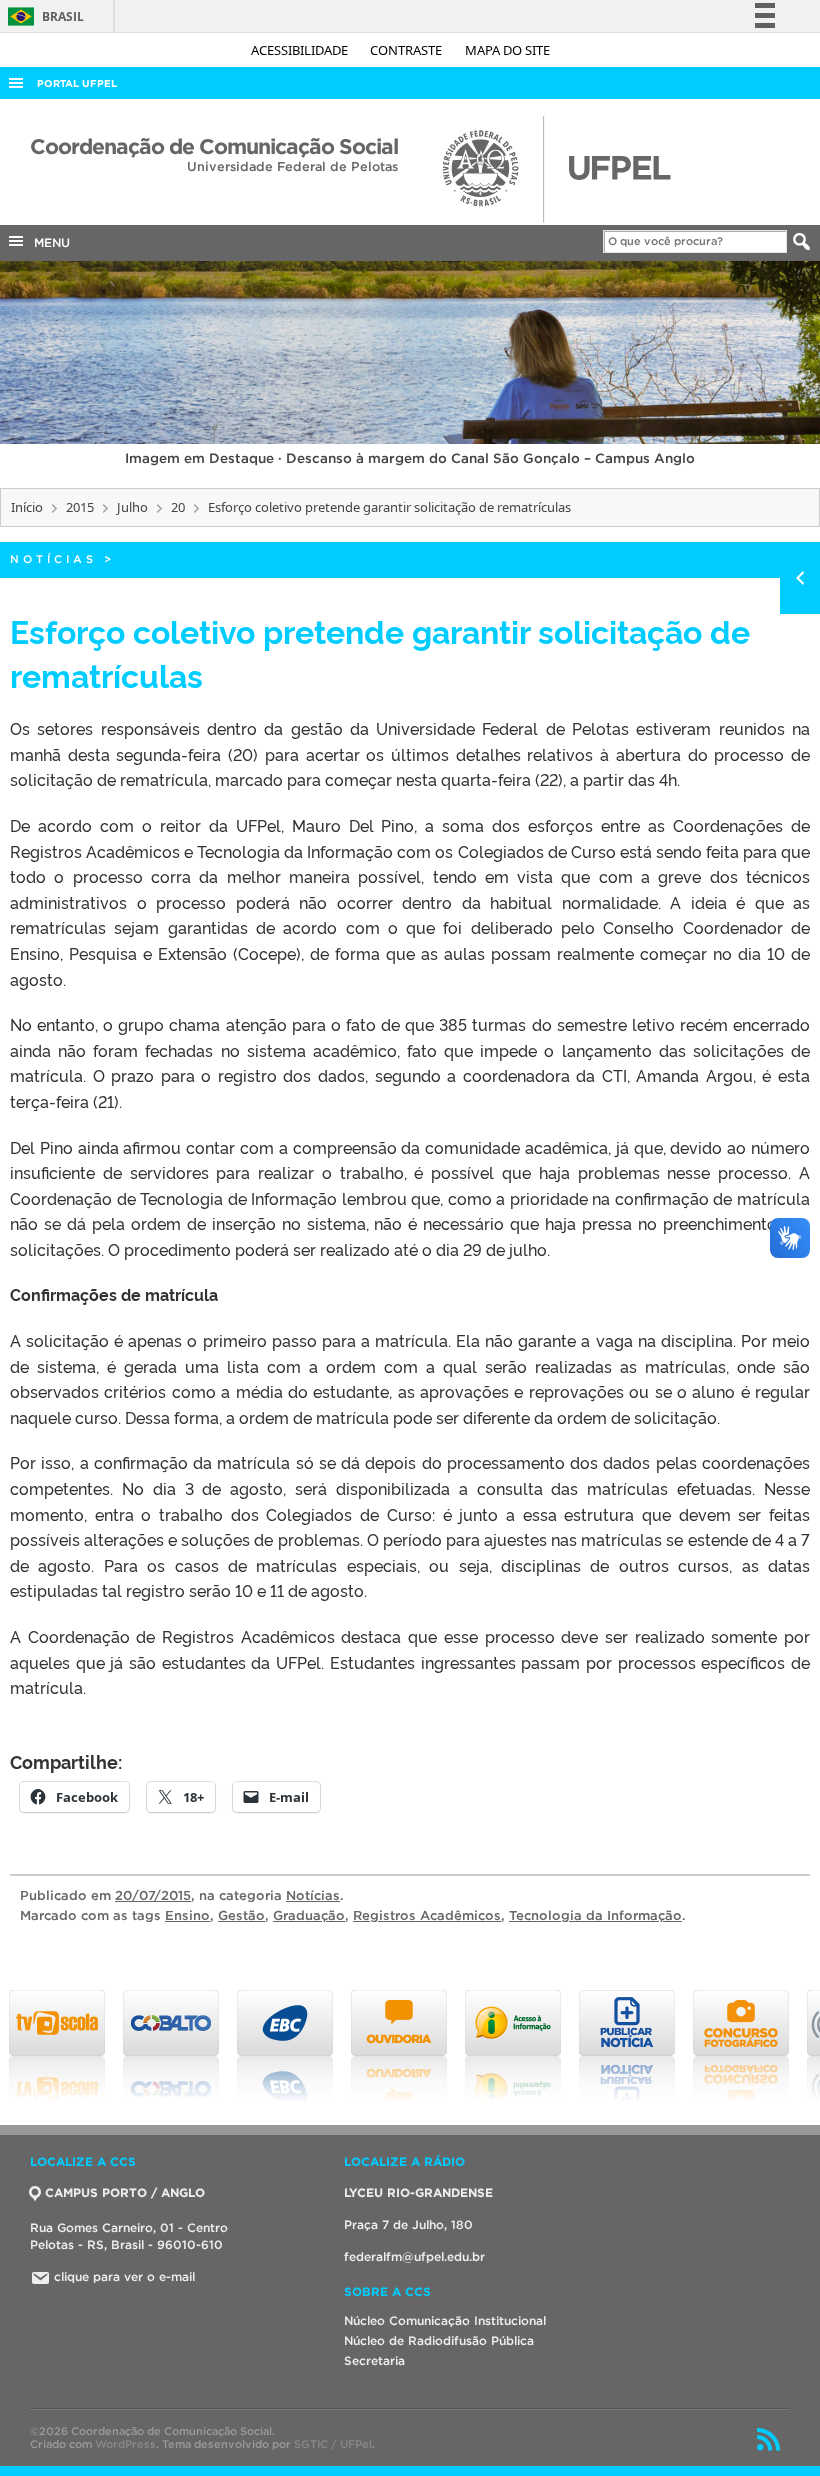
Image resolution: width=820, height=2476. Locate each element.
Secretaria (374, 2360)
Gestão (241, 1915)
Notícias (53, 559)
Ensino (187, 1915)
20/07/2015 (153, 1895)
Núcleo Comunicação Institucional (445, 2320)
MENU (48, 242)
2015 (80, 507)
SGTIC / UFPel (333, 2444)
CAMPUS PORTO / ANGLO (125, 2192)
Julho (132, 507)
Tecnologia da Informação (595, 1915)
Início (27, 507)
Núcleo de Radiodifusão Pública (439, 2340)
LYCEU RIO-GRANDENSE (418, 2192)
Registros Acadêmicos (427, 1915)
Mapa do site (507, 50)
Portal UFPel (77, 83)
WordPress (125, 2444)
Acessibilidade (301, 50)
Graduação (309, 1915)
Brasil (42, 16)
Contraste (407, 50)
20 (178, 507)
